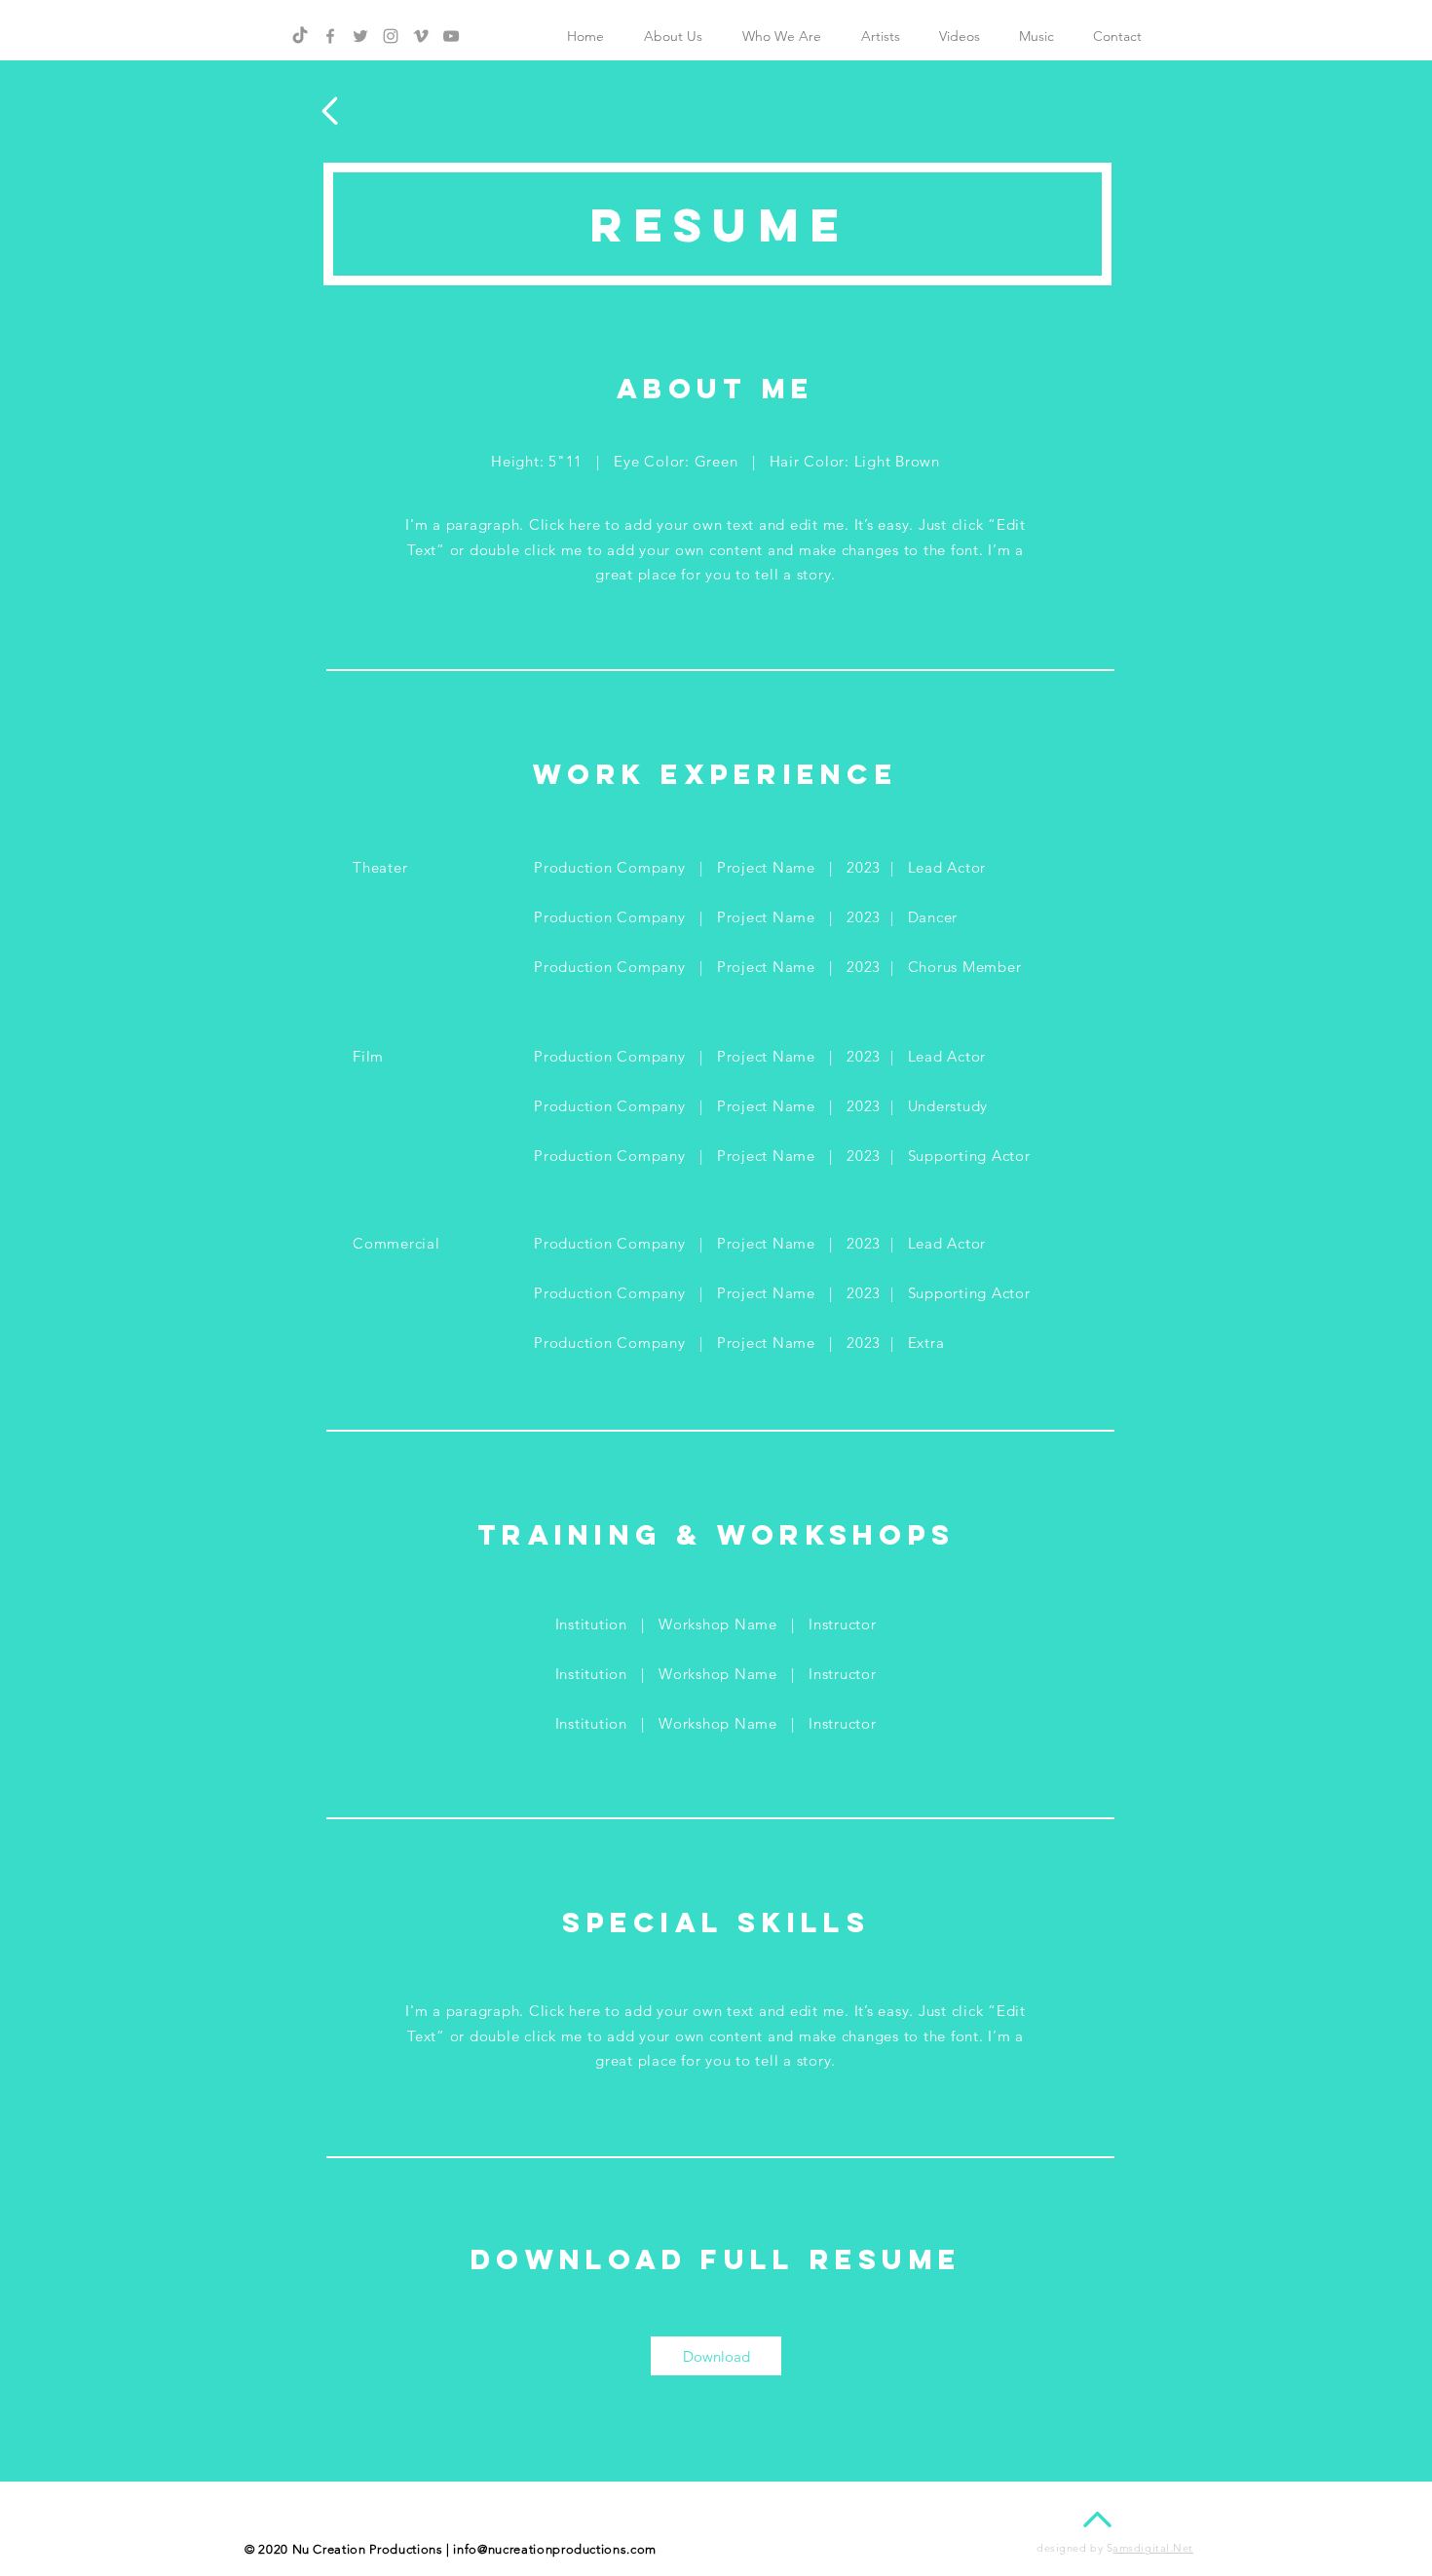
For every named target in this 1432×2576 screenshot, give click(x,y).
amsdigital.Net (1153, 2548)
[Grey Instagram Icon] (391, 36)
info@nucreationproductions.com (555, 2549)
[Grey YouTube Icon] (451, 36)
